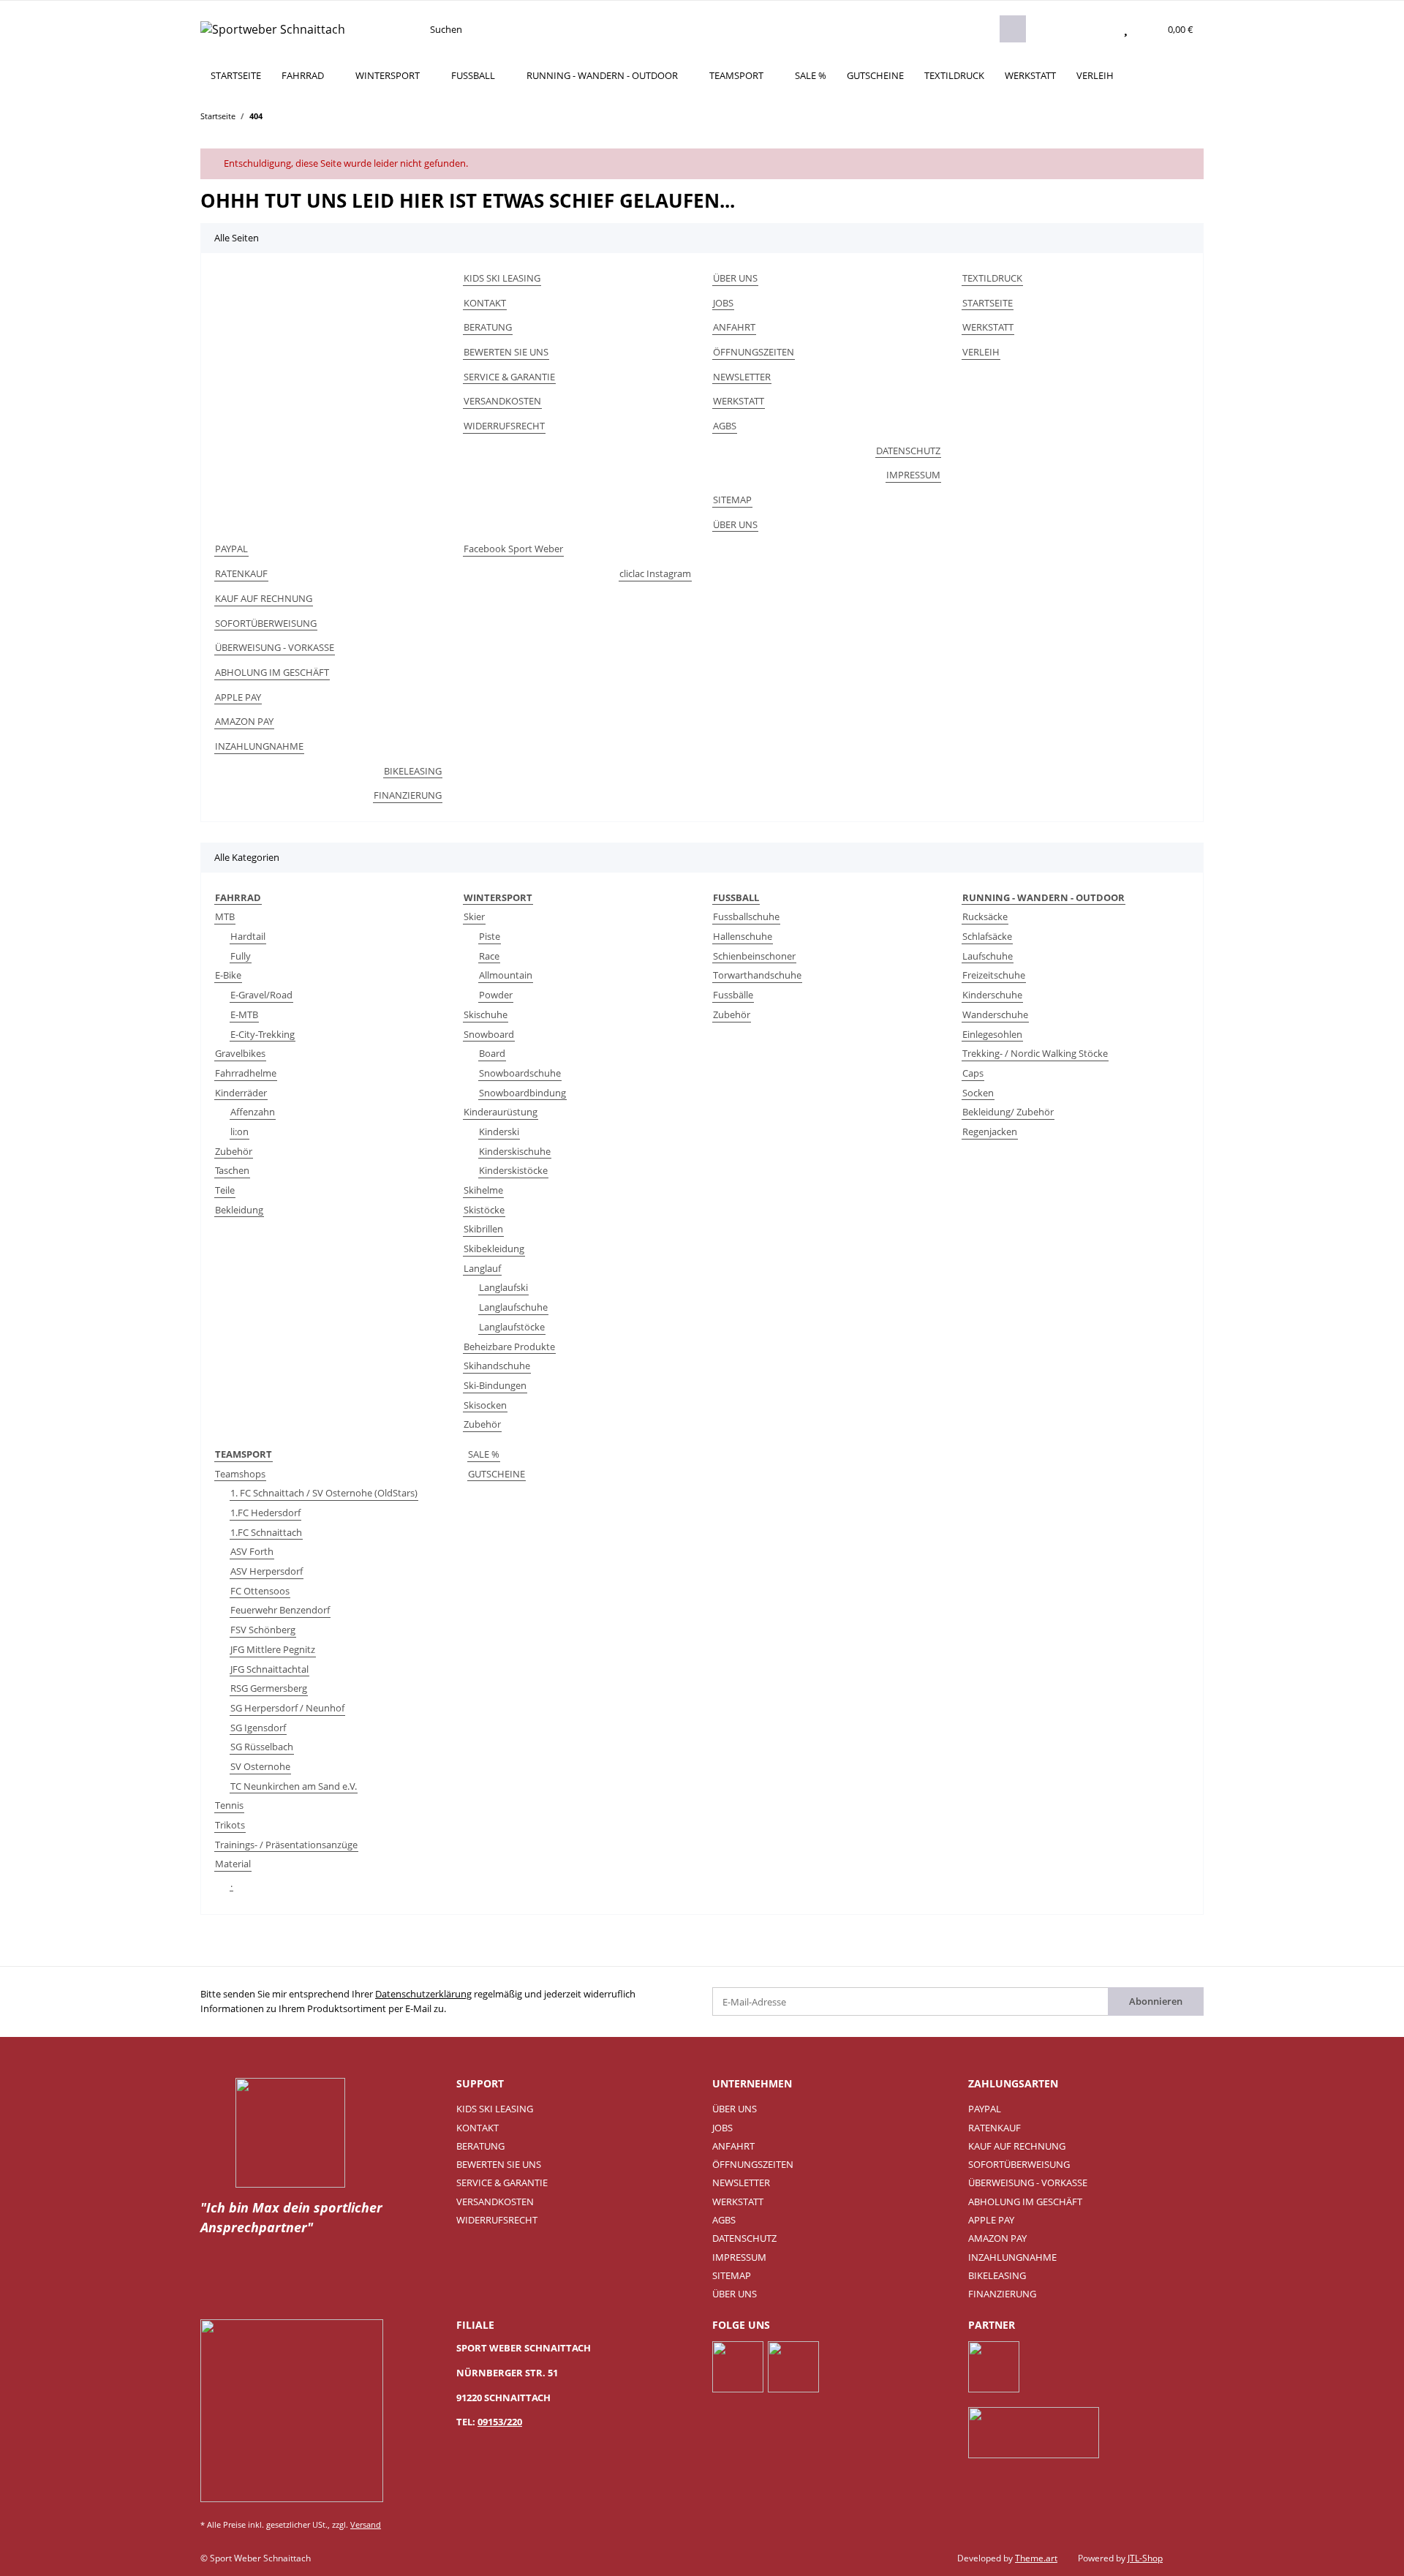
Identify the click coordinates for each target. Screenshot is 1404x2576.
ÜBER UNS (735, 278)
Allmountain (506, 975)
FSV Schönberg (263, 1630)
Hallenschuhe (743, 936)
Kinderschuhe (992, 995)
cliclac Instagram (655, 573)
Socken (978, 1093)
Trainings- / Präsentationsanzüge (286, 1845)
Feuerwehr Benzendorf (280, 1610)
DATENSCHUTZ (908, 451)
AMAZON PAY (244, 721)
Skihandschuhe (497, 1366)
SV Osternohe (260, 1766)
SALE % (484, 1454)
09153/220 (500, 2422)
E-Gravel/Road (261, 995)
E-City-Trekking (263, 1034)
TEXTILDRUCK (954, 75)
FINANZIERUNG (408, 795)
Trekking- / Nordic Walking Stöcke (1035, 1053)
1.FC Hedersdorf (265, 1513)
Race (489, 956)
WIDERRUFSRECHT (504, 426)
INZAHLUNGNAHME (259, 746)
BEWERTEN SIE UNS (506, 352)
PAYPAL (231, 549)
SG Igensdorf (258, 1728)
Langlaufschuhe (513, 1307)
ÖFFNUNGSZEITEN (754, 352)
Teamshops (240, 1474)
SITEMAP (732, 500)
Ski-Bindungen (495, 1385)
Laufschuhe (988, 956)
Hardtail (248, 936)
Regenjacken (990, 1131)
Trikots (230, 1825)
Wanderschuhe (995, 1014)
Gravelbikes (240, 1053)
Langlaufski (503, 1287)
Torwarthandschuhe (757, 975)
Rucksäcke (985, 916)
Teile (225, 1190)
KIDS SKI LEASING (502, 278)
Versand (366, 2524)
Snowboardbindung (522, 1093)
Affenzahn (253, 1112)
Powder (496, 995)
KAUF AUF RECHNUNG (264, 598)
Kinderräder (241, 1093)
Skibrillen (483, 1229)
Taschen (232, 1170)
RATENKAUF (241, 573)
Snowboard (489, 1034)
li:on (239, 1131)
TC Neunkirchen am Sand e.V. (294, 1786)
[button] (1097, 29)
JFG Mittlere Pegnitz (273, 1649)
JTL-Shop (1145, 2558)
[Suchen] (1013, 29)
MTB (225, 916)
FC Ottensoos (260, 1591)
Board (492, 1053)
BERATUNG (488, 327)
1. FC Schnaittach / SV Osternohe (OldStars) (324, 1493)
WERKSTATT (1030, 75)
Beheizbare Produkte (509, 1347)
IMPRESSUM (913, 475)
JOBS (723, 303)
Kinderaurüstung (501, 1112)
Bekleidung (239, 1210)
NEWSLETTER (742, 377)
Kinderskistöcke (513, 1170)
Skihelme (483, 1190)
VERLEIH (1095, 75)
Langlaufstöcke (512, 1327)
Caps (973, 1073)
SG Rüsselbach (262, 1747)
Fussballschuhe (746, 916)
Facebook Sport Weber (513, 549)
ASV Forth (252, 1551)
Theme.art (1036, 2558)
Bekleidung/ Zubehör (1008, 1112)
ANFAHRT (734, 327)
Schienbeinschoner (754, 956)
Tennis (229, 1805)
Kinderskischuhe (515, 1151)
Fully (241, 956)
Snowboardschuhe (520, 1073)
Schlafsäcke (987, 936)
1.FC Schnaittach (266, 1532)
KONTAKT (485, 303)
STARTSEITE (236, 75)
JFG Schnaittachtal (269, 1669)
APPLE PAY (238, 697)
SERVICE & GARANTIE (509, 377)
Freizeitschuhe (994, 975)
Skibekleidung (494, 1249)
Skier (474, 916)
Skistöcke (484, 1210)
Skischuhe (486, 1014)
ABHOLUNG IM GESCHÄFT (272, 672)
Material (233, 1864)
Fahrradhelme (246, 1073)
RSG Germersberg (269, 1688)
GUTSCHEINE (497, 1474)
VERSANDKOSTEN (502, 401)
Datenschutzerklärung (423, 1994)
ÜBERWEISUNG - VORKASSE (275, 647)
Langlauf (482, 1268)
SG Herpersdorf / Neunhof (287, 1708)
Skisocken (485, 1405)
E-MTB (244, 1014)
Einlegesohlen (992, 1034)
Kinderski (499, 1131)
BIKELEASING (413, 771)
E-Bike (228, 975)
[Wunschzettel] (1126, 29)
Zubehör (234, 1151)
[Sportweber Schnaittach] (273, 29)
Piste (490, 936)
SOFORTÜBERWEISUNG (266, 623)
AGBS (725, 426)
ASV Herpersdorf (267, 1571)
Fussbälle (733, 995)
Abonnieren (1156, 2001)
